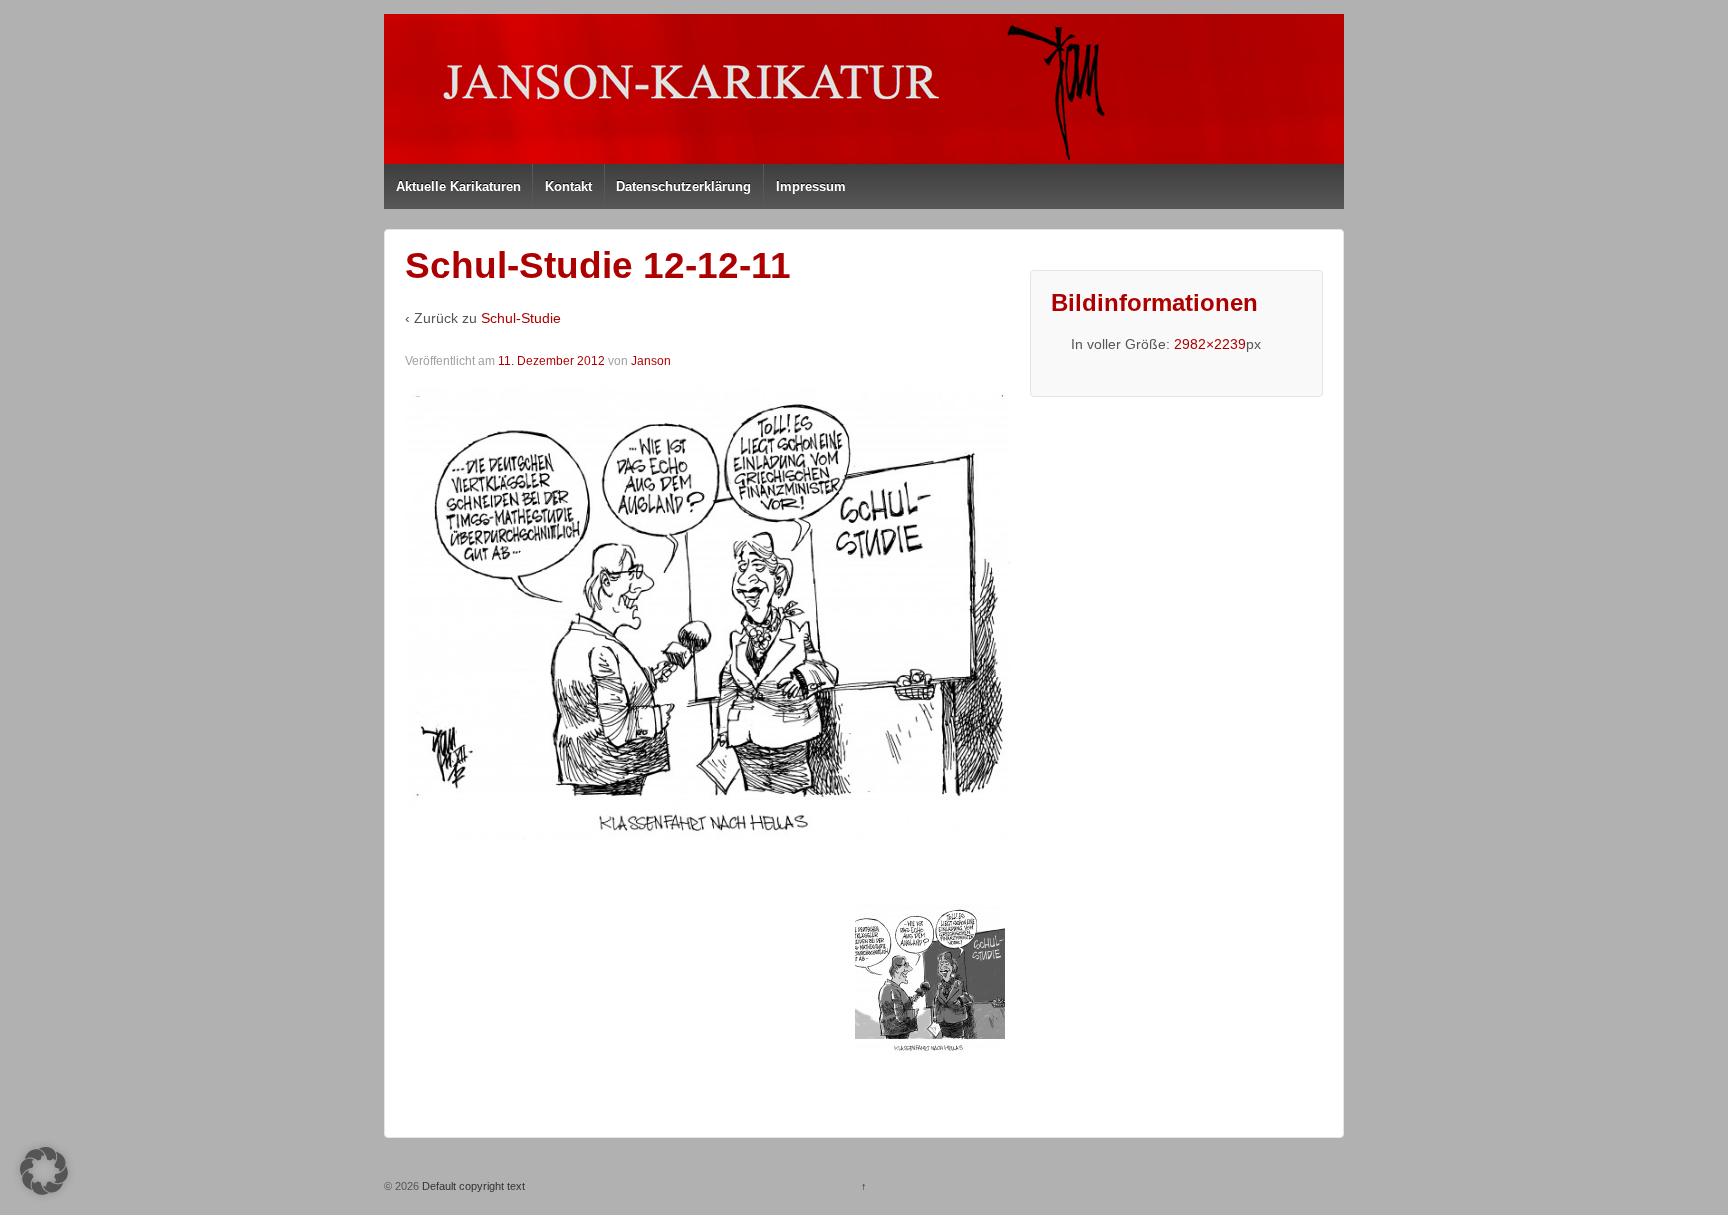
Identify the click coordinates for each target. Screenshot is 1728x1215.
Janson (651, 361)
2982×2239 (1210, 344)
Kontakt (568, 186)
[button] (44, 1171)
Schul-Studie (521, 318)
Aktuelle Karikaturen (458, 186)
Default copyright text (472, 1186)
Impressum (811, 186)
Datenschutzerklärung (683, 186)
